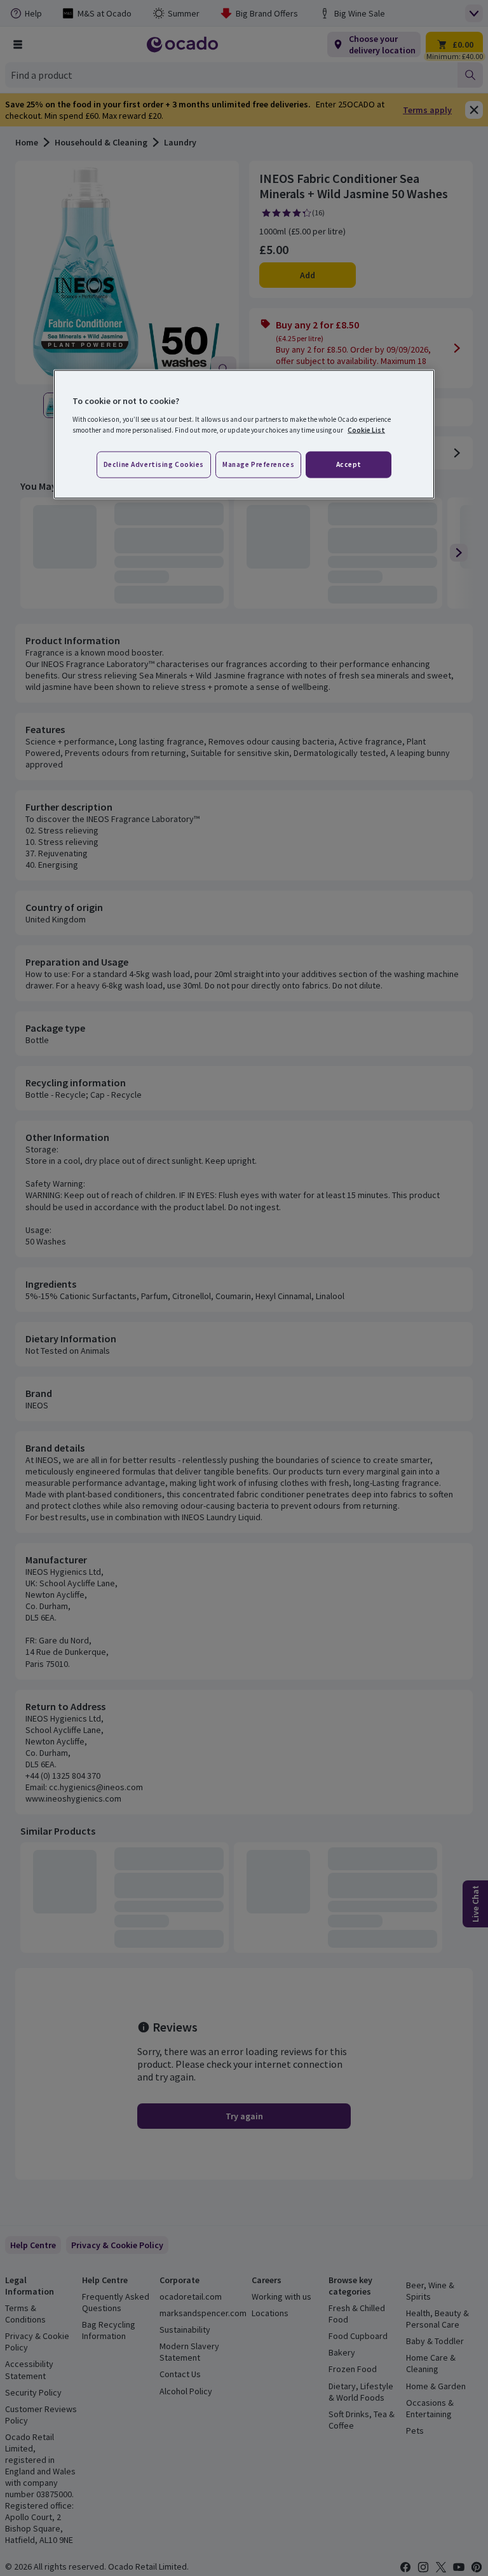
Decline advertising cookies (154, 464)
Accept (349, 464)
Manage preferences (258, 464)
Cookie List (366, 429)
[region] (244, 435)
